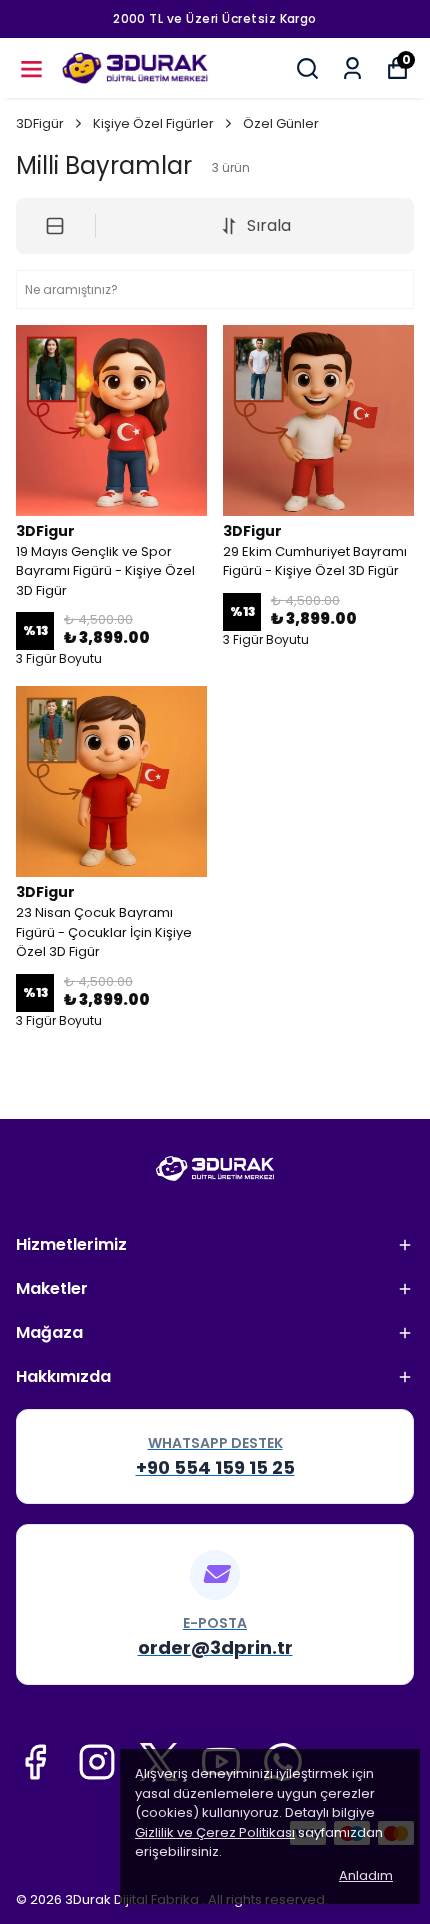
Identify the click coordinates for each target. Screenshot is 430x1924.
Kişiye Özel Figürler (153, 123)
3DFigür (40, 123)
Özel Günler (281, 123)
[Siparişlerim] (352, 68)
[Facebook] (35, 1762)
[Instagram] (97, 1762)
